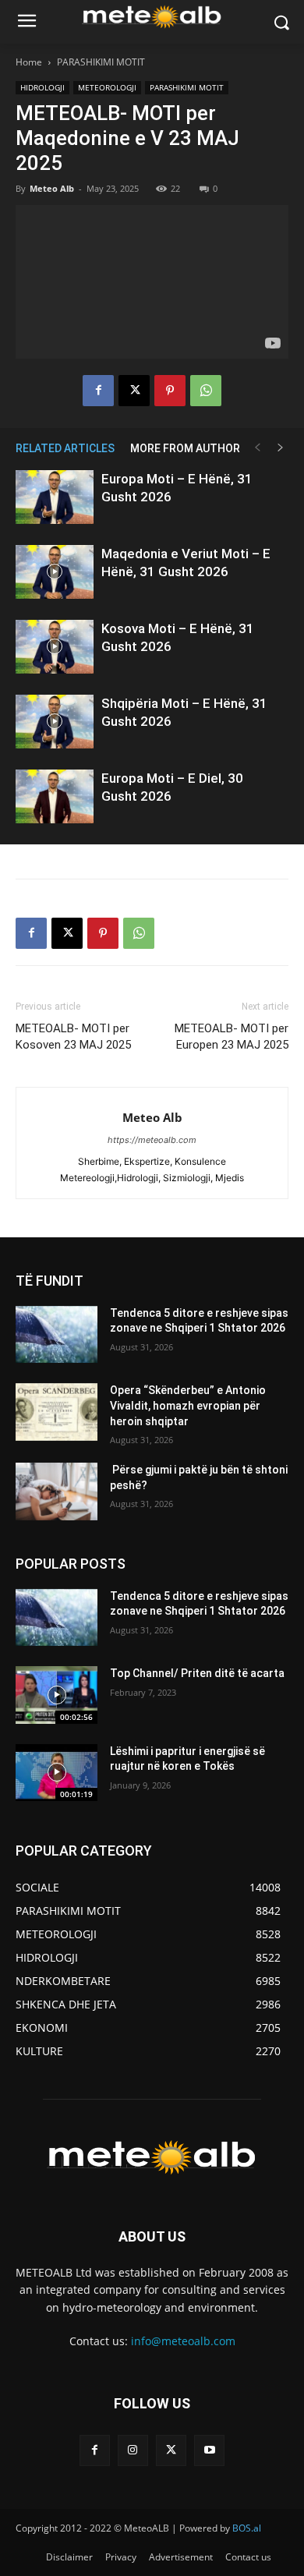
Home (29, 62)
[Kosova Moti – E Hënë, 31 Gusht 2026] (55, 647)
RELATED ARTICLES (65, 448)
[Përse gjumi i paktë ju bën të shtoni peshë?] (57, 1491)
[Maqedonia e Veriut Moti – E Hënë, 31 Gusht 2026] (55, 572)
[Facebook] (98, 391)
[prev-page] (257, 448)
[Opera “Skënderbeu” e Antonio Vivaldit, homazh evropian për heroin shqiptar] (57, 1412)
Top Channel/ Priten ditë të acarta (197, 1673)
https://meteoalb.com (152, 1140)
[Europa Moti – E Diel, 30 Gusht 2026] (55, 796)
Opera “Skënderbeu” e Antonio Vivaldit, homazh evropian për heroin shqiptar (188, 1405)
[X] (134, 391)
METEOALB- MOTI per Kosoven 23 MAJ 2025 (73, 1037)
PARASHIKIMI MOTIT (101, 62)
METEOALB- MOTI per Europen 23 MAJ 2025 (232, 1037)
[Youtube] (209, 2450)
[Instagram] (133, 2450)
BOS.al (247, 2528)
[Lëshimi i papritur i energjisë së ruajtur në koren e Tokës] (57, 1773)
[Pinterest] (170, 391)
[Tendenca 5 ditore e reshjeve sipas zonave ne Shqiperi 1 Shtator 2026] (57, 1335)
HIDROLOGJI (42, 87)
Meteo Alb (52, 188)
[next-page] (281, 448)
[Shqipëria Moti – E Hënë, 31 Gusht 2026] (55, 722)
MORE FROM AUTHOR (185, 448)
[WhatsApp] (206, 391)
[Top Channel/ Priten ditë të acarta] (57, 1695)
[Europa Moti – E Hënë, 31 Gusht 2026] (55, 497)
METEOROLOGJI (107, 87)
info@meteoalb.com (183, 2341)
